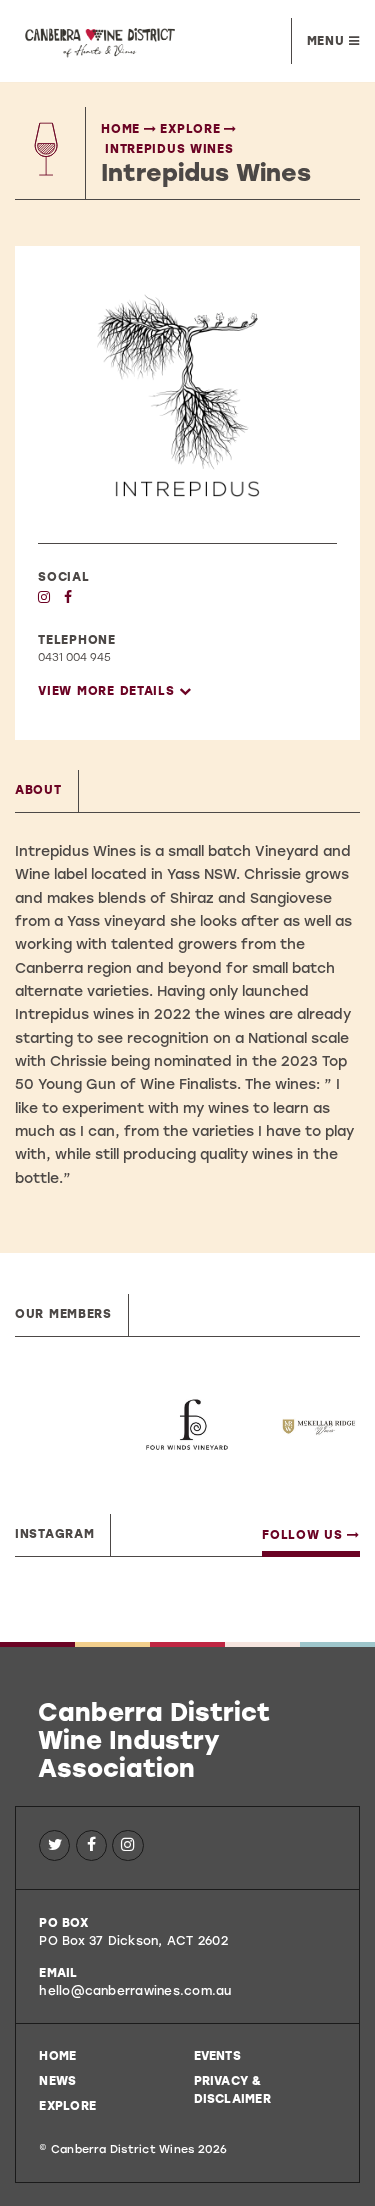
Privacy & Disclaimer (232, 2090)
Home (120, 129)
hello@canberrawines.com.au (135, 1991)
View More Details (108, 691)
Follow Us (304, 1535)
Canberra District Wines (126, 41)
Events (217, 2056)
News (57, 2081)
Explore (190, 129)
